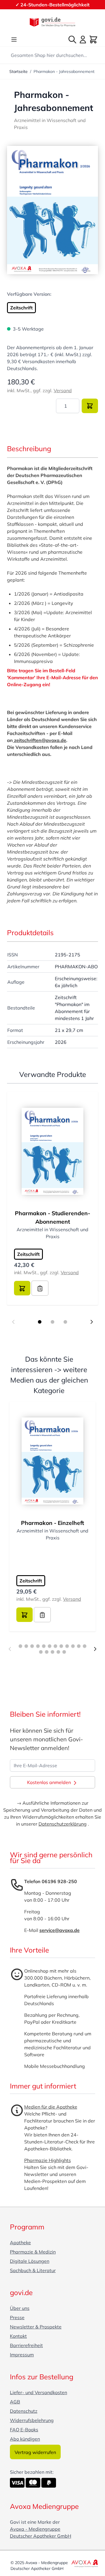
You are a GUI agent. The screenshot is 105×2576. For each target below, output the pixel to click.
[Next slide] (92, 1322)
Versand (63, 390)
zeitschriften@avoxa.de (40, 740)
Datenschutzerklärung (63, 1824)
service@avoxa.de (60, 1930)
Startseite (19, 71)
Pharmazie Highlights (48, 2160)
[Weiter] (95, 1649)
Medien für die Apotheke (51, 2107)
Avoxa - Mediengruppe (35, 2529)
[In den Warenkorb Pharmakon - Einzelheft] (24, 1615)
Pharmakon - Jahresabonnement (64, 71)
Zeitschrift (21, 308)
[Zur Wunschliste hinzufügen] (40, 1288)
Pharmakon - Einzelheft (52, 1523)
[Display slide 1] (40, 1322)
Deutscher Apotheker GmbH (41, 2536)
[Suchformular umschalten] (72, 40)
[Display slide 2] (52, 1322)
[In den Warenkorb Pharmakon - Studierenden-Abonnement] (22, 1288)
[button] (52, 210)
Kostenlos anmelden (50, 1782)
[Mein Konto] (83, 40)
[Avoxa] (85, 2563)
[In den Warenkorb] (90, 406)
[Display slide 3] (65, 1322)
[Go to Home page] (52, 22)
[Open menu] (14, 40)
